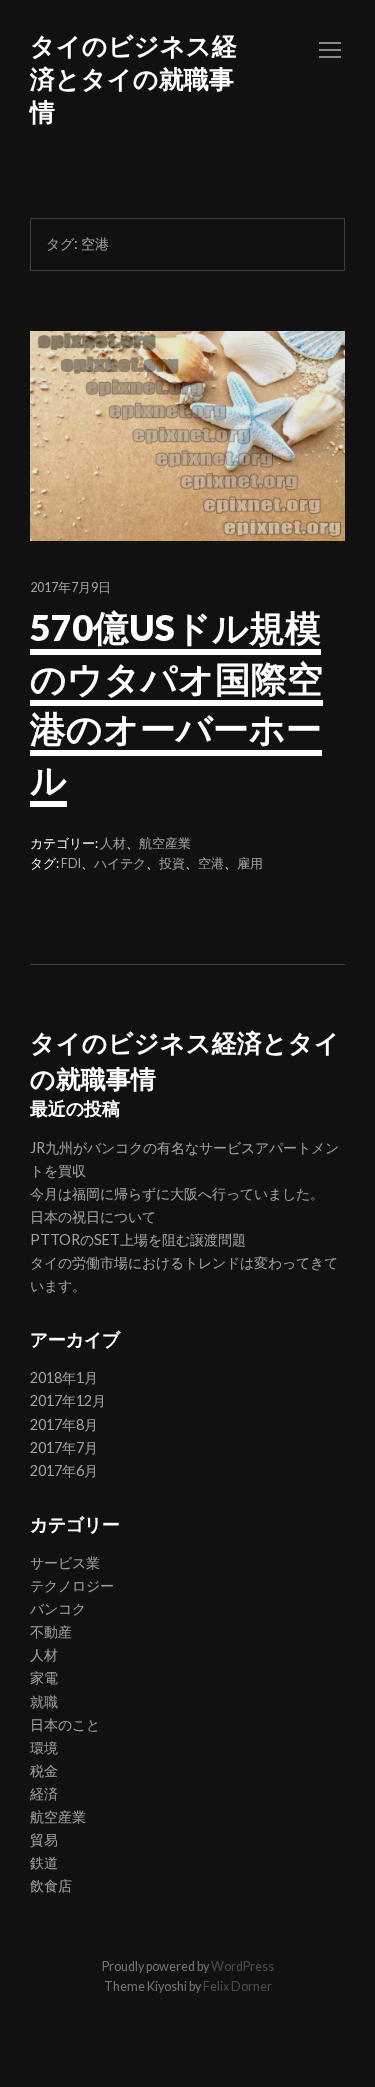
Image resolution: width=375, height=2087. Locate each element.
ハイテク (120, 863)
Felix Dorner (237, 1986)
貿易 (44, 1839)
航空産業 (165, 843)
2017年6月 (64, 1470)
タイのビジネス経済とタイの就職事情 (133, 78)
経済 (44, 1793)
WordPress (242, 1966)
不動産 (51, 1631)
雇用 (250, 863)
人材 (113, 843)
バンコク (58, 1608)
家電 (44, 1677)
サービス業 (65, 1562)
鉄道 (44, 1862)
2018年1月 (64, 1377)
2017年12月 (68, 1400)
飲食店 (51, 1885)
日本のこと (65, 1724)
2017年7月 (64, 1447)
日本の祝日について (93, 1216)
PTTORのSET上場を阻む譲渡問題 (138, 1239)
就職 (44, 1701)
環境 (44, 1747)
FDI (71, 863)
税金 (44, 1770)
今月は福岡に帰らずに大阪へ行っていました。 (177, 1193)
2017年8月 (64, 1424)
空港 (211, 863)
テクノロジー (72, 1585)
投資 (172, 863)
